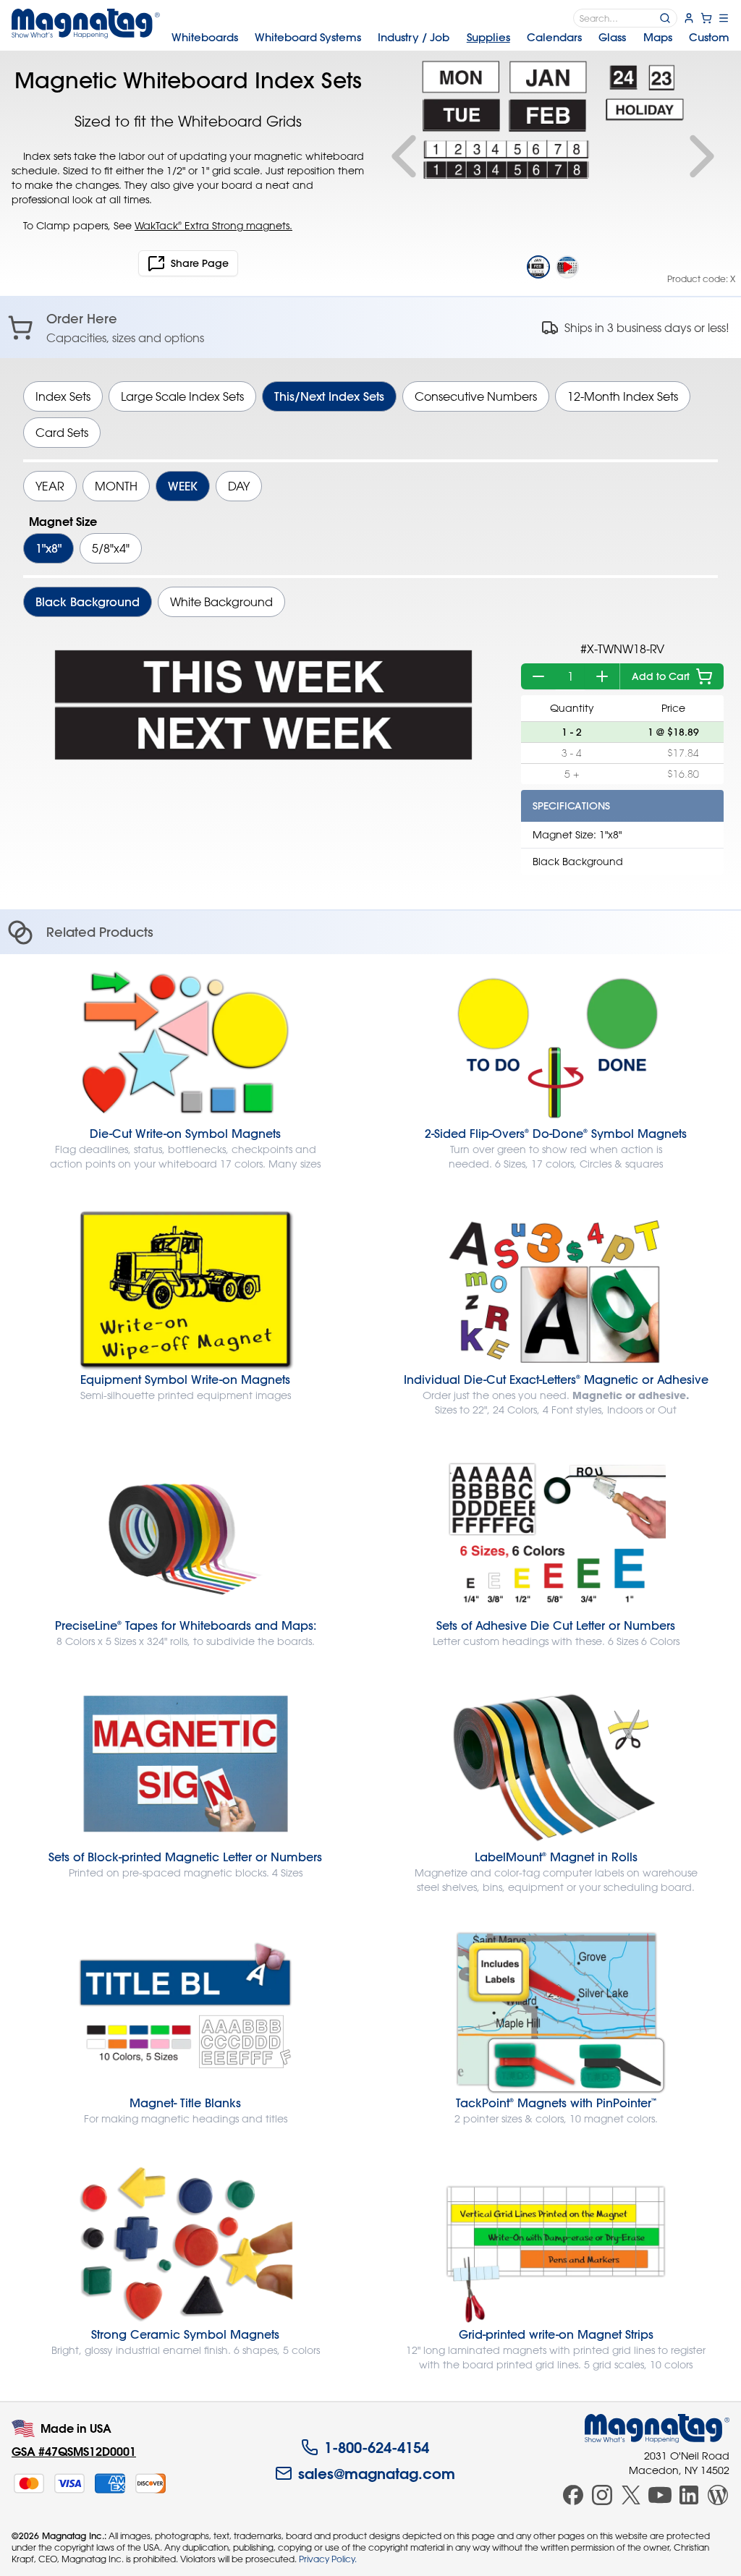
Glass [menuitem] (612, 37)
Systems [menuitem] (308, 37)
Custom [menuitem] (709, 37)
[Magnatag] (657, 2428)
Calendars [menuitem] (554, 37)
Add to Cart (661, 676)
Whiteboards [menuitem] (205, 37)
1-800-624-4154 (377, 2447)
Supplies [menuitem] (488, 37)
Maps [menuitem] (658, 37)
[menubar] (450, 38)
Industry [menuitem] (414, 37)
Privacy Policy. (328, 2559)
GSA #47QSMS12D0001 (74, 2451)
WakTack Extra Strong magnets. (213, 225)
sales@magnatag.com (377, 2473)
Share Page (200, 263)
